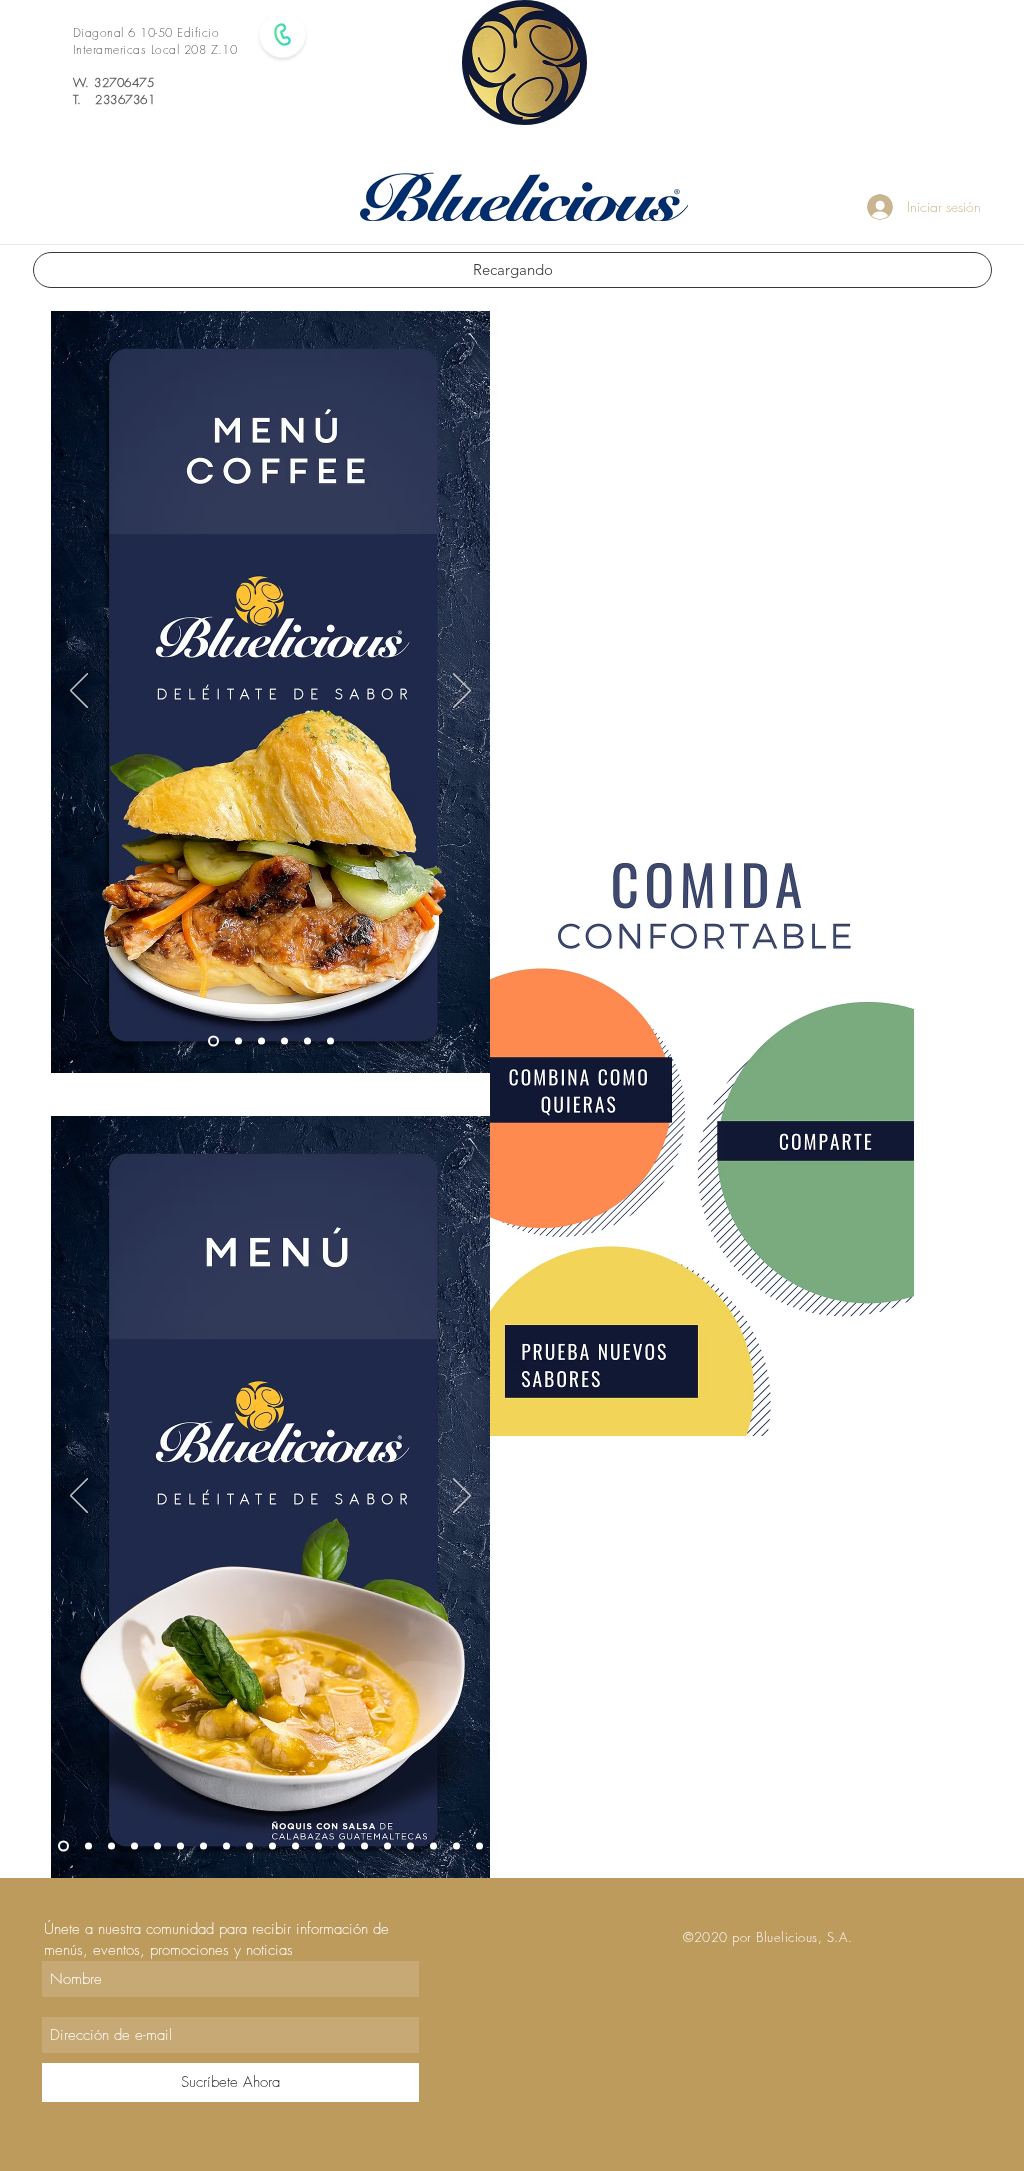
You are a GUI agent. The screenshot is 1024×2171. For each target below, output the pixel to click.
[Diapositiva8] (272, 1846)
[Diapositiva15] (364, 1846)
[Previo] (79, 692)
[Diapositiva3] (261, 1041)
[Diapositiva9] (387, 1846)
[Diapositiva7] (249, 1846)
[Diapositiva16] (479, 1846)
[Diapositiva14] (341, 1846)
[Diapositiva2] (238, 1041)
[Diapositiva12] (295, 1846)
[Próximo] (462, 692)
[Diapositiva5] (307, 1041)
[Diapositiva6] (330, 1041)
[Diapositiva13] (318, 1846)
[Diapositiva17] (88, 1846)
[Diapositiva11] (456, 1846)
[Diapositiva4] (284, 1041)
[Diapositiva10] (433, 1846)
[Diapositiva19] (410, 1846)
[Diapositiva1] (213, 1041)
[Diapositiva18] (111, 1846)
